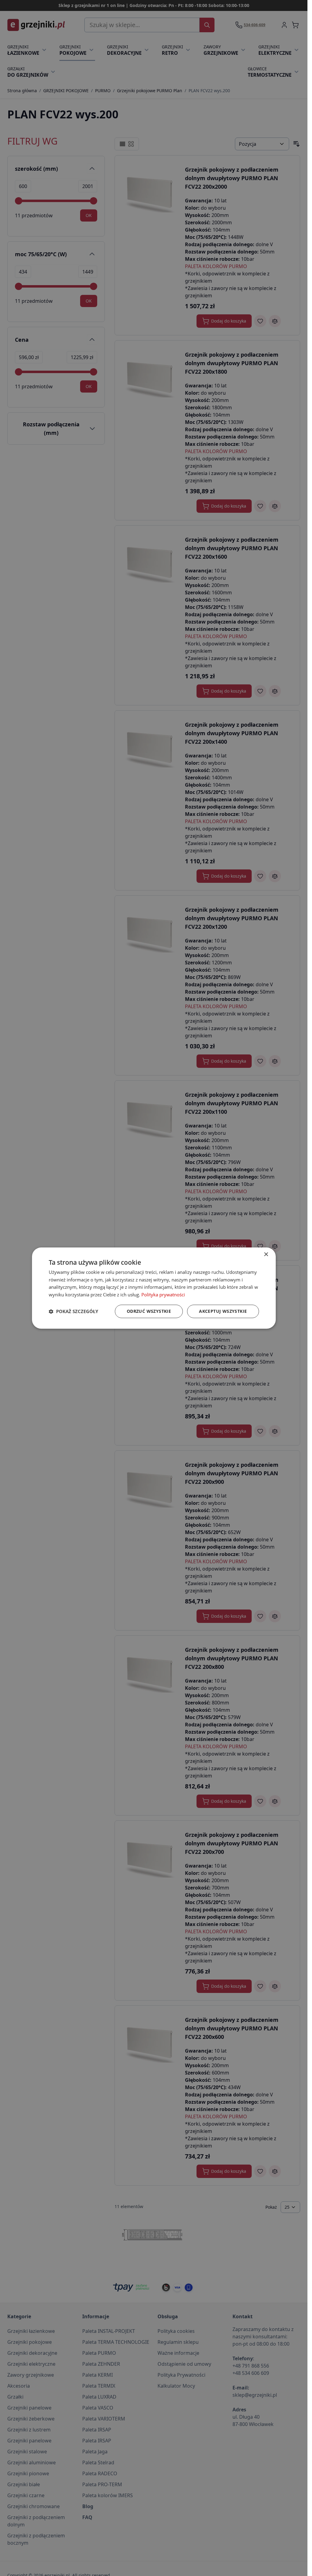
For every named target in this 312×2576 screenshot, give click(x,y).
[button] (73, 1311)
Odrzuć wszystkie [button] (149, 1311)
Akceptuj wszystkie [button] (223, 1311)
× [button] (266, 1255)
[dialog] (154, 1288)
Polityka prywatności (163, 1295)
